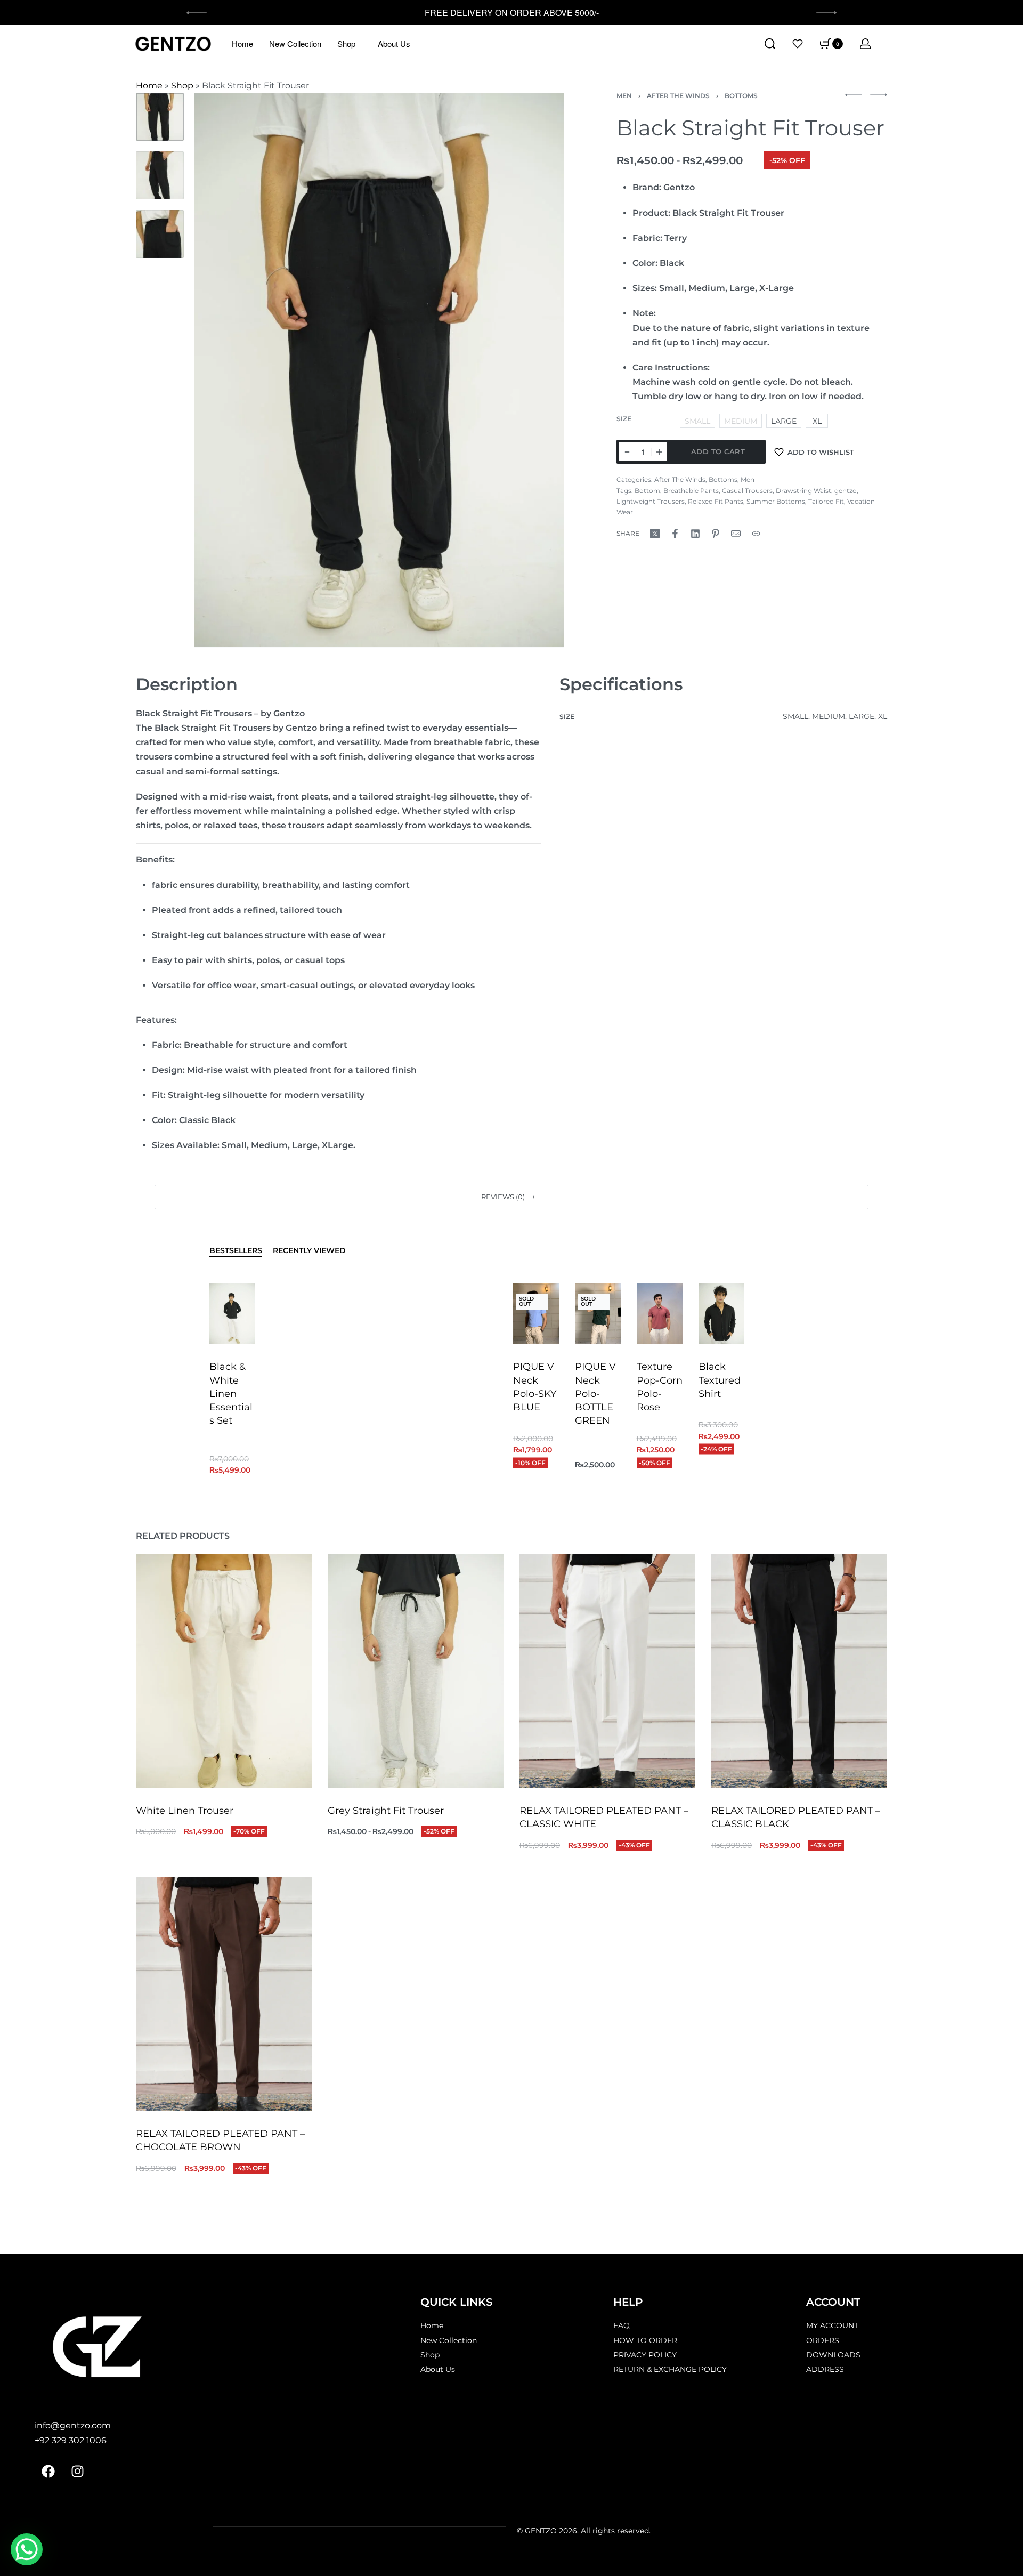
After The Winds (678, 96)
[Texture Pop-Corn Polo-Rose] (660, 1314)
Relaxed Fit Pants (716, 501)
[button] (511, 1197)
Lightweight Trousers (651, 501)
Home (242, 43)
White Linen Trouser (185, 1811)
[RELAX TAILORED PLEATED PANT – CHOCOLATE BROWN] (224, 1994)
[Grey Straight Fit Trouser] (416, 1671)
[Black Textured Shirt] (721, 1314)
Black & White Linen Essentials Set (231, 1394)
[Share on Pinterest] (716, 534)
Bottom (647, 491)
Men (624, 96)
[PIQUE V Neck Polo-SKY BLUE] (536, 1314)
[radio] (784, 421)
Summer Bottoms (776, 501)
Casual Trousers (747, 491)
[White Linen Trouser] (224, 1671)
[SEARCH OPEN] (770, 44)
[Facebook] (48, 2472)
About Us (394, 43)
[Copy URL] (756, 534)
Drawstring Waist (803, 491)
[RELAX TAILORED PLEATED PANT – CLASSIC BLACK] (799, 1671)
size (624, 419)
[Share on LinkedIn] (695, 534)
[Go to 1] (160, 117)
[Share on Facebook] (675, 534)
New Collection (295, 43)
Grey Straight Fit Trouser (386, 1811)
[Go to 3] (160, 234)
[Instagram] (77, 2472)
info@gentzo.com (73, 2425)
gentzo (846, 491)
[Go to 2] (160, 175)
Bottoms (741, 96)
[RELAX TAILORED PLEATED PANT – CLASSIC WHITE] (607, 1671)
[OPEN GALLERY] (379, 370)
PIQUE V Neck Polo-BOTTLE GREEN (595, 1394)
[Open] (798, 44)
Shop (346, 43)
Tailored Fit (826, 501)
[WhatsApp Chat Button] (27, 2549)
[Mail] (736, 534)
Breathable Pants (691, 491)
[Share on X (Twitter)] (655, 534)
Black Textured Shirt (720, 1380)
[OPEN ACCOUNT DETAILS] (865, 44)
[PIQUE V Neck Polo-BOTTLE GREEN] (598, 1314)
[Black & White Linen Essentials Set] (232, 1314)
